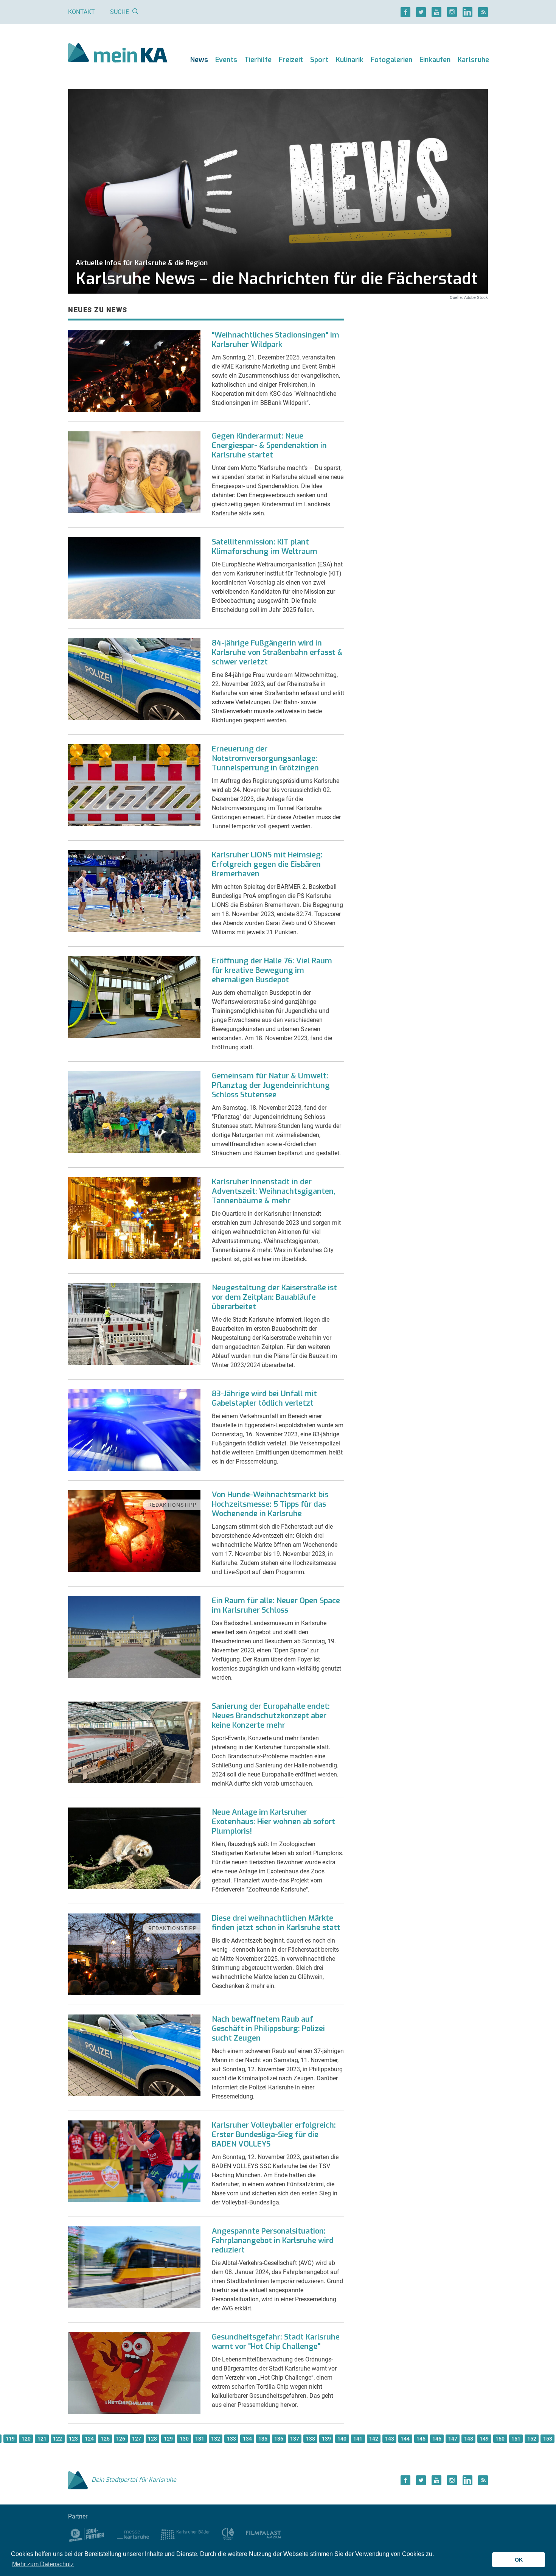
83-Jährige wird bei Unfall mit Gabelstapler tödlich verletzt (264, 1398)
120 (26, 2439)
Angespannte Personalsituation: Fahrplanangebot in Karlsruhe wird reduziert (273, 2241)
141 (358, 2439)
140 (342, 2439)
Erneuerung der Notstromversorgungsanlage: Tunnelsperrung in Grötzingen (265, 758)
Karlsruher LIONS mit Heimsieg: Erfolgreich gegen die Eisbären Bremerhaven (267, 864)
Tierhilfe (258, 60)
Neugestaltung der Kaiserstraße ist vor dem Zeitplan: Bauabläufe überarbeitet (274, 1297)
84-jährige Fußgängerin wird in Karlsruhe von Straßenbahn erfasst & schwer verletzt (277, 653)
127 (137, 2439)
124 (89, 2439)
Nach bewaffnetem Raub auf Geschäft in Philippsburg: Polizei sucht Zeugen (268, 2029)
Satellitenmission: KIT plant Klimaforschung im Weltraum (265, 547)
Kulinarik (350, 60)
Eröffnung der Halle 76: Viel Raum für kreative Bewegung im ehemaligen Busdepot (272, 970)
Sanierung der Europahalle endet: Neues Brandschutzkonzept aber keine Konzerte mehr (271, 1716)
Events (226, 60)
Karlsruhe (473, 60)
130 (184, 2439)
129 (168, 2439)
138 (311, 2439)
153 (548, 2439)
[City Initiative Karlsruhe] (228, 2534)
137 (295, 2439)
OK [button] (519, 2560)
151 (516, 2439)
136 (279, 2439)
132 (216, 2439)
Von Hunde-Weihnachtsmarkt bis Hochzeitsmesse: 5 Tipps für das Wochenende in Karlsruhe (270, 1504)
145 (421, 2439)
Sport (319, 60)
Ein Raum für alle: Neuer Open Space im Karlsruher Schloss (276, 1605)
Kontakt (82, 12)
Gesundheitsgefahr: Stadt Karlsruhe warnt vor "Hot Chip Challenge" (276, 2342)
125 (105, 2439)
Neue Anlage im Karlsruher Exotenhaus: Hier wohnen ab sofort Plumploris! (273, 1822)
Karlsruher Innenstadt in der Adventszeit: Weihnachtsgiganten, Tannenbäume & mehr (274, 1191)
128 (152, 2439)
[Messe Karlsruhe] (133, 2534)
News (199, 60)
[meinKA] (118, 54)
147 (453, 2439)
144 (405, 2439)
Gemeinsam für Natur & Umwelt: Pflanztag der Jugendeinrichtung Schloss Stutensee (271, 1085)
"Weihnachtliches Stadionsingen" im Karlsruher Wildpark (276, 340)
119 (10, 2439)
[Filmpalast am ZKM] (263, 2534)
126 (121, 2439)
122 (57, 2439)
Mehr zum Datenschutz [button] (43, 2564)
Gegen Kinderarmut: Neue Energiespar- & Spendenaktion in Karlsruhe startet (269, 446)
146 (437, 2439)
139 (326, 2439)
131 (200, 2439)
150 (500, 2439)
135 (263, 2439)
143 (390, 2439)
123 (73, 2439)
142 (374, 2439)
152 (532, 2439)
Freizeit (291, 60)
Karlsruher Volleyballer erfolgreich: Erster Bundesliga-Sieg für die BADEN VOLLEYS (274, 2135)
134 (247, 2439)
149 (484, 2439)
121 (42, 2439)
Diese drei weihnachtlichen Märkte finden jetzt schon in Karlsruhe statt (276, 1923)
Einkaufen (435, 60)
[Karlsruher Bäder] (185, 2534)
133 (231, 2439)
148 (469, 2439)
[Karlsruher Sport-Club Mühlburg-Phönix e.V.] (87, 2534)
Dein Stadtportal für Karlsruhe (134, 2480)
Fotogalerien (391, 60)
